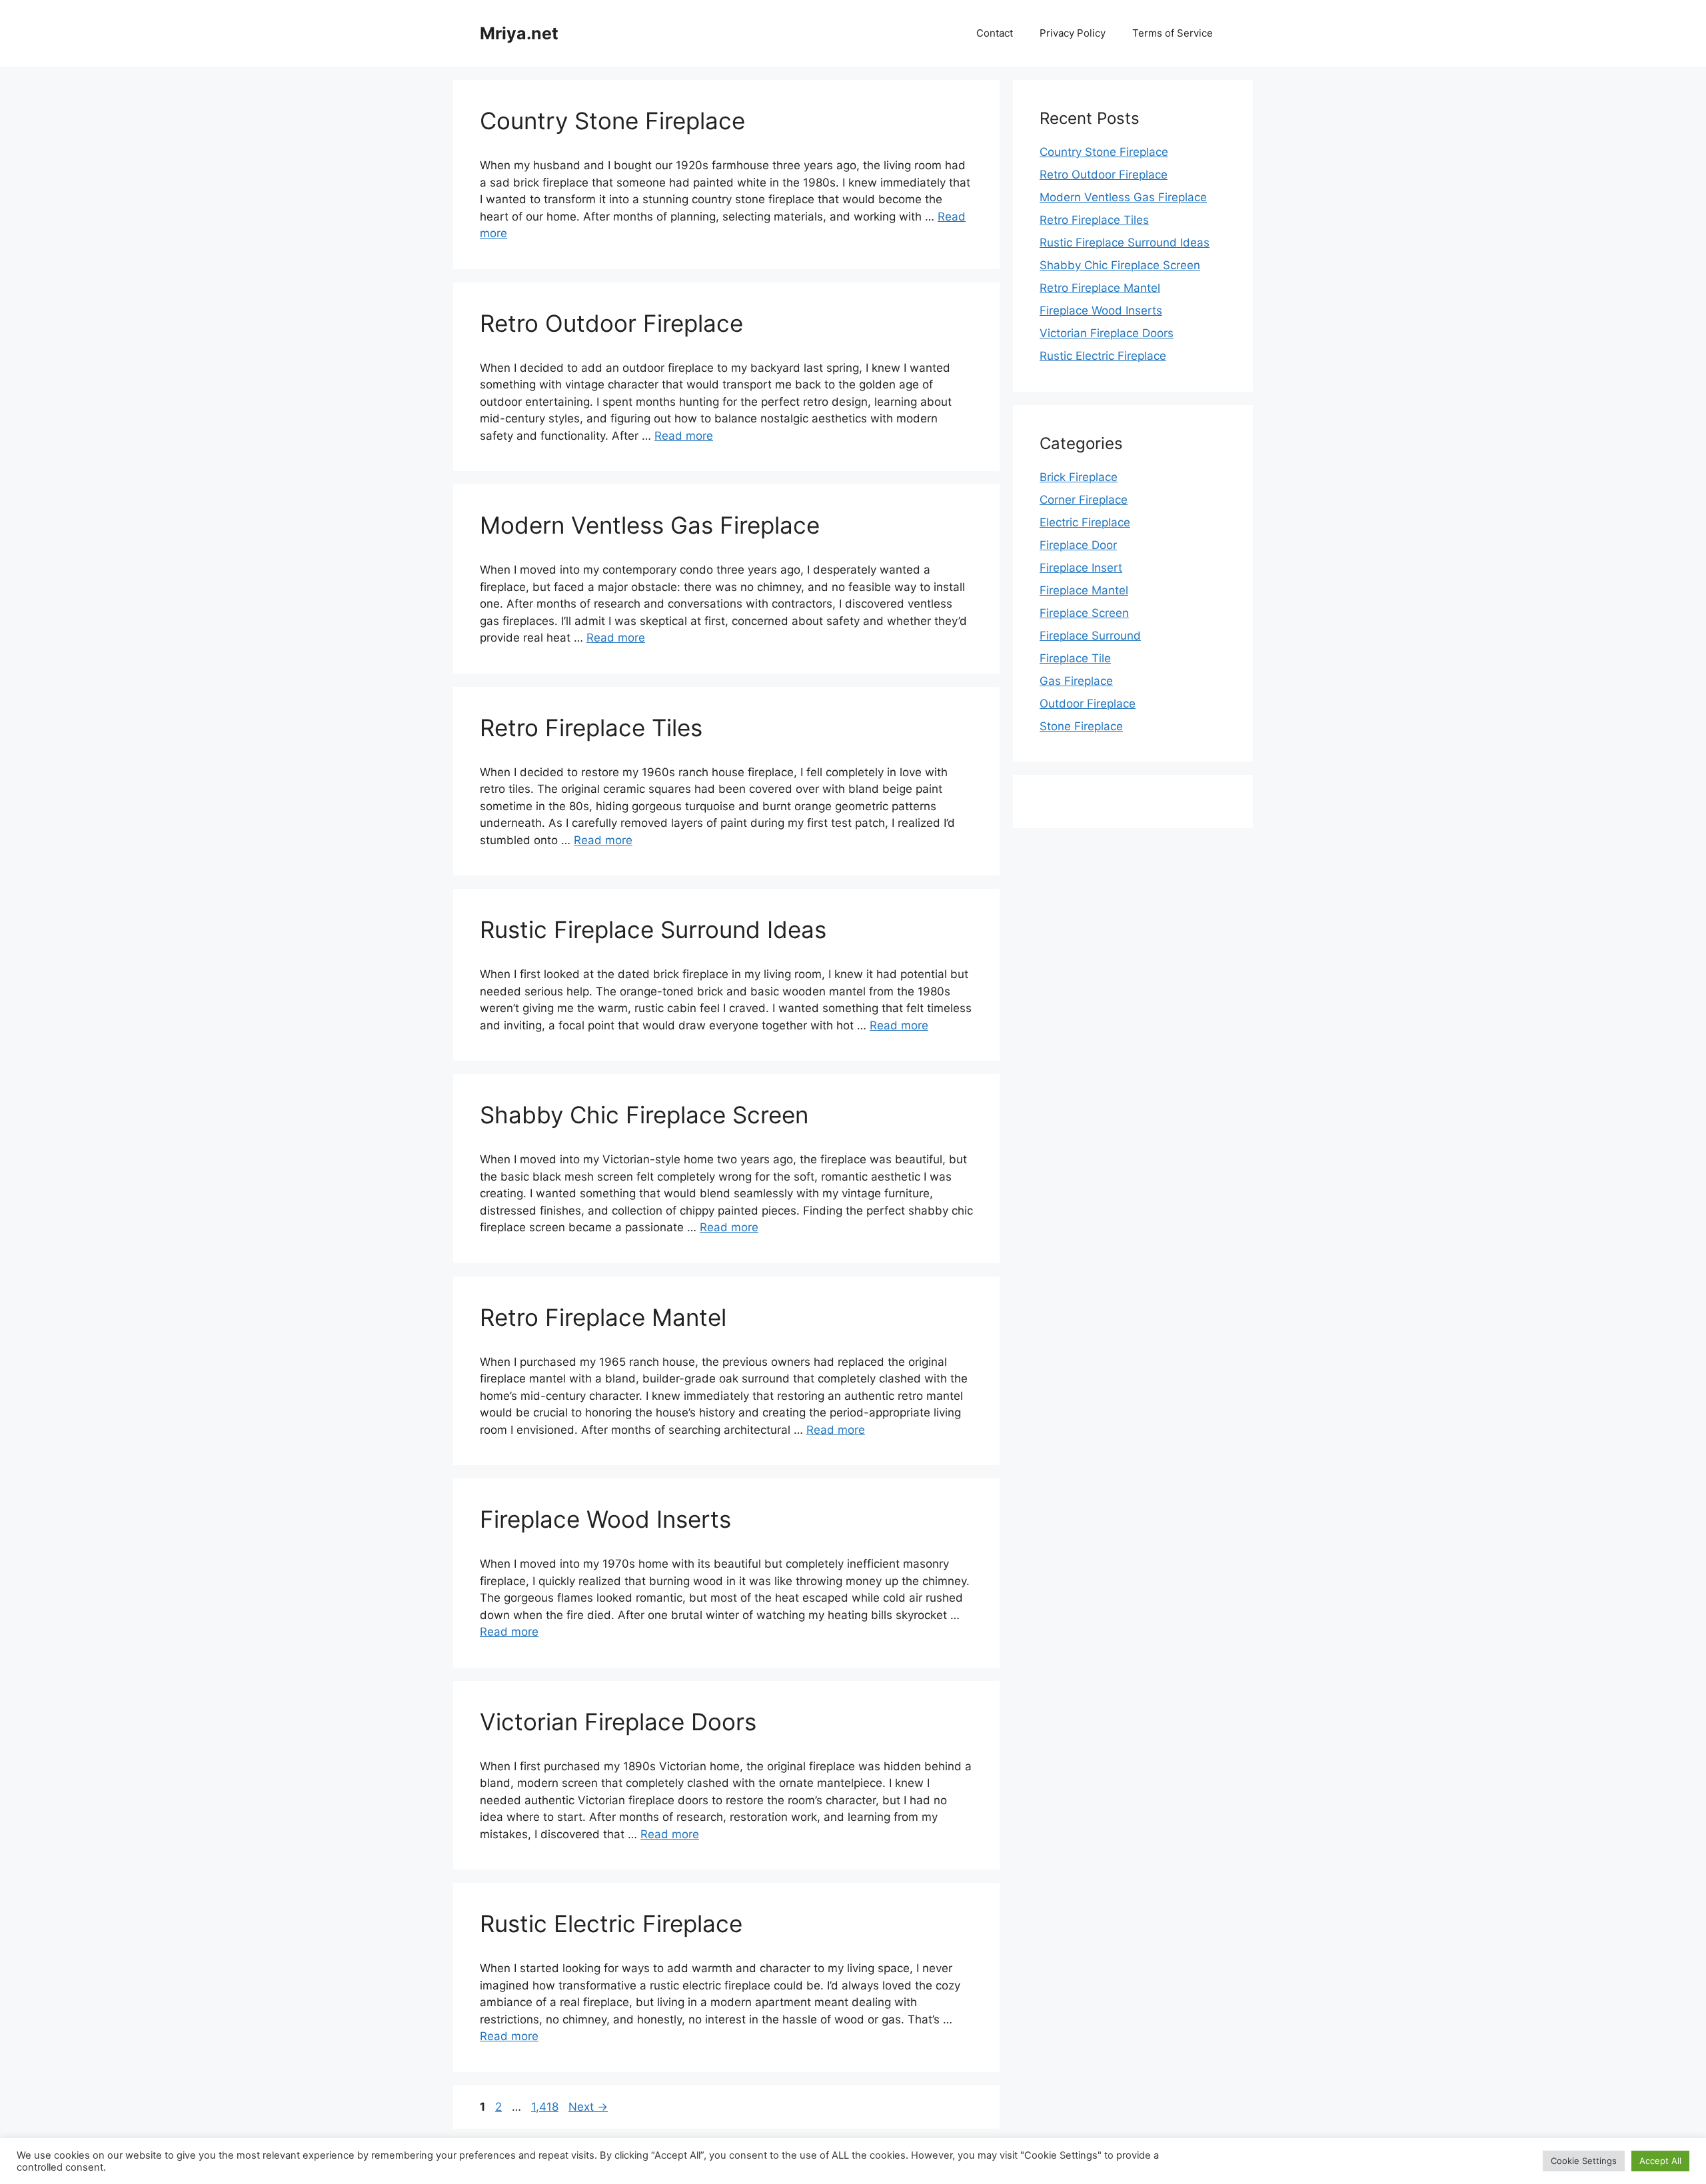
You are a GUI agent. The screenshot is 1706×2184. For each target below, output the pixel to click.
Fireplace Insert (1081, 568)
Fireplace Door (1078, 545)
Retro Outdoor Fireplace (611, 323)
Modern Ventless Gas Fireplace (650, 525)
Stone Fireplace (1081, 726)
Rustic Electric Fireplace (611, 1923)
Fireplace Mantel (1084, 590)
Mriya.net (519, 33)
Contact (995, 33)
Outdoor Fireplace (1088, 704)
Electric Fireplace (1085, 522)
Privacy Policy (1073, 33)
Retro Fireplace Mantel (603, 1317)
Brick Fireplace (1079, 477)
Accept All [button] (1660, 2161)
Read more (684, 436)
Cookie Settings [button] (1584, 2161)
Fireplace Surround (1090, 636)
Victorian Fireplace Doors (618, 1722)
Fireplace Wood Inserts (605, 1519)
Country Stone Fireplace (612, 121)
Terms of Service (1173, 33)
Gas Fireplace (1076, 681)
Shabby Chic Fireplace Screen (644, 1115)
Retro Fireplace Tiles (591, 728)
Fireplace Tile (1075, 658)
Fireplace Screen (1084, 613)
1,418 (544, 2107)
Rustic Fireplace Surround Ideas (653, 929)
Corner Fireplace (1084, 500)
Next (588, 2107)
